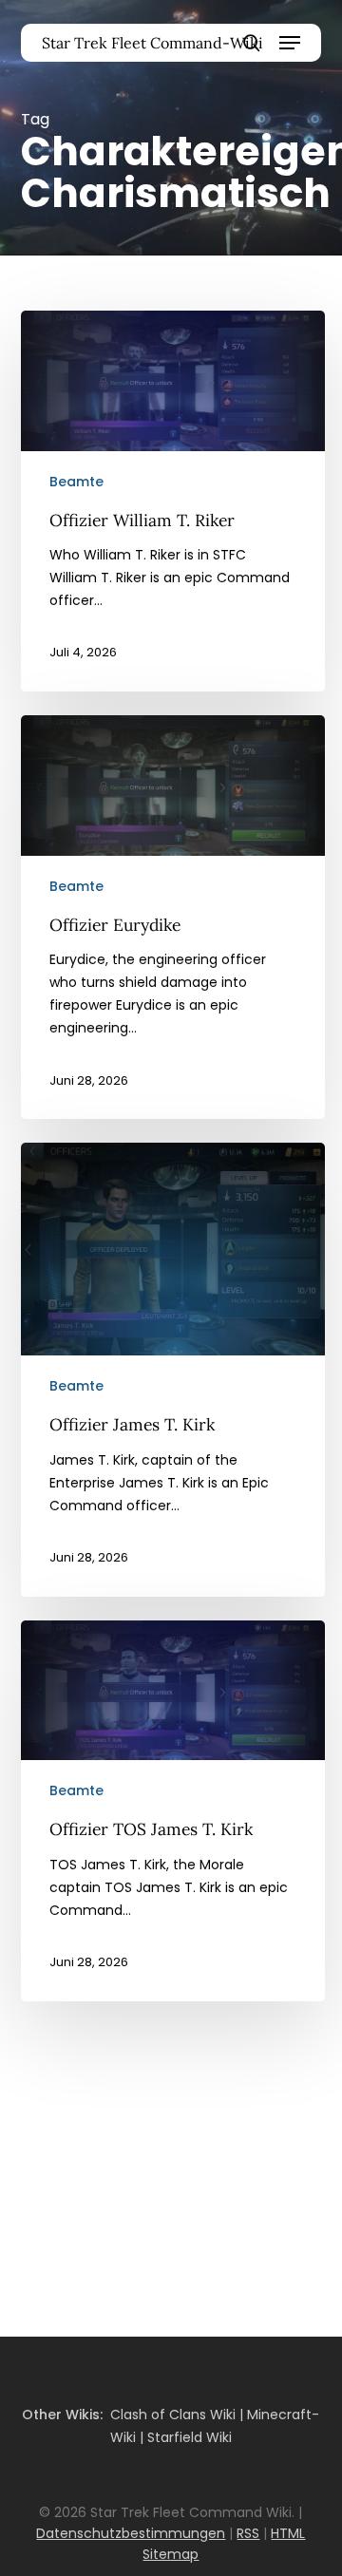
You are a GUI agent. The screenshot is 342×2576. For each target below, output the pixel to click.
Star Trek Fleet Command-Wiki (152, 43)
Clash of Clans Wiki (173, 2415)
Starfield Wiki (190, 2437)
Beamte (76, 482)
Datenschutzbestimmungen (131, 2533)
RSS (248, 2533)
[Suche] (252, 43)
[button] (290, 43)
